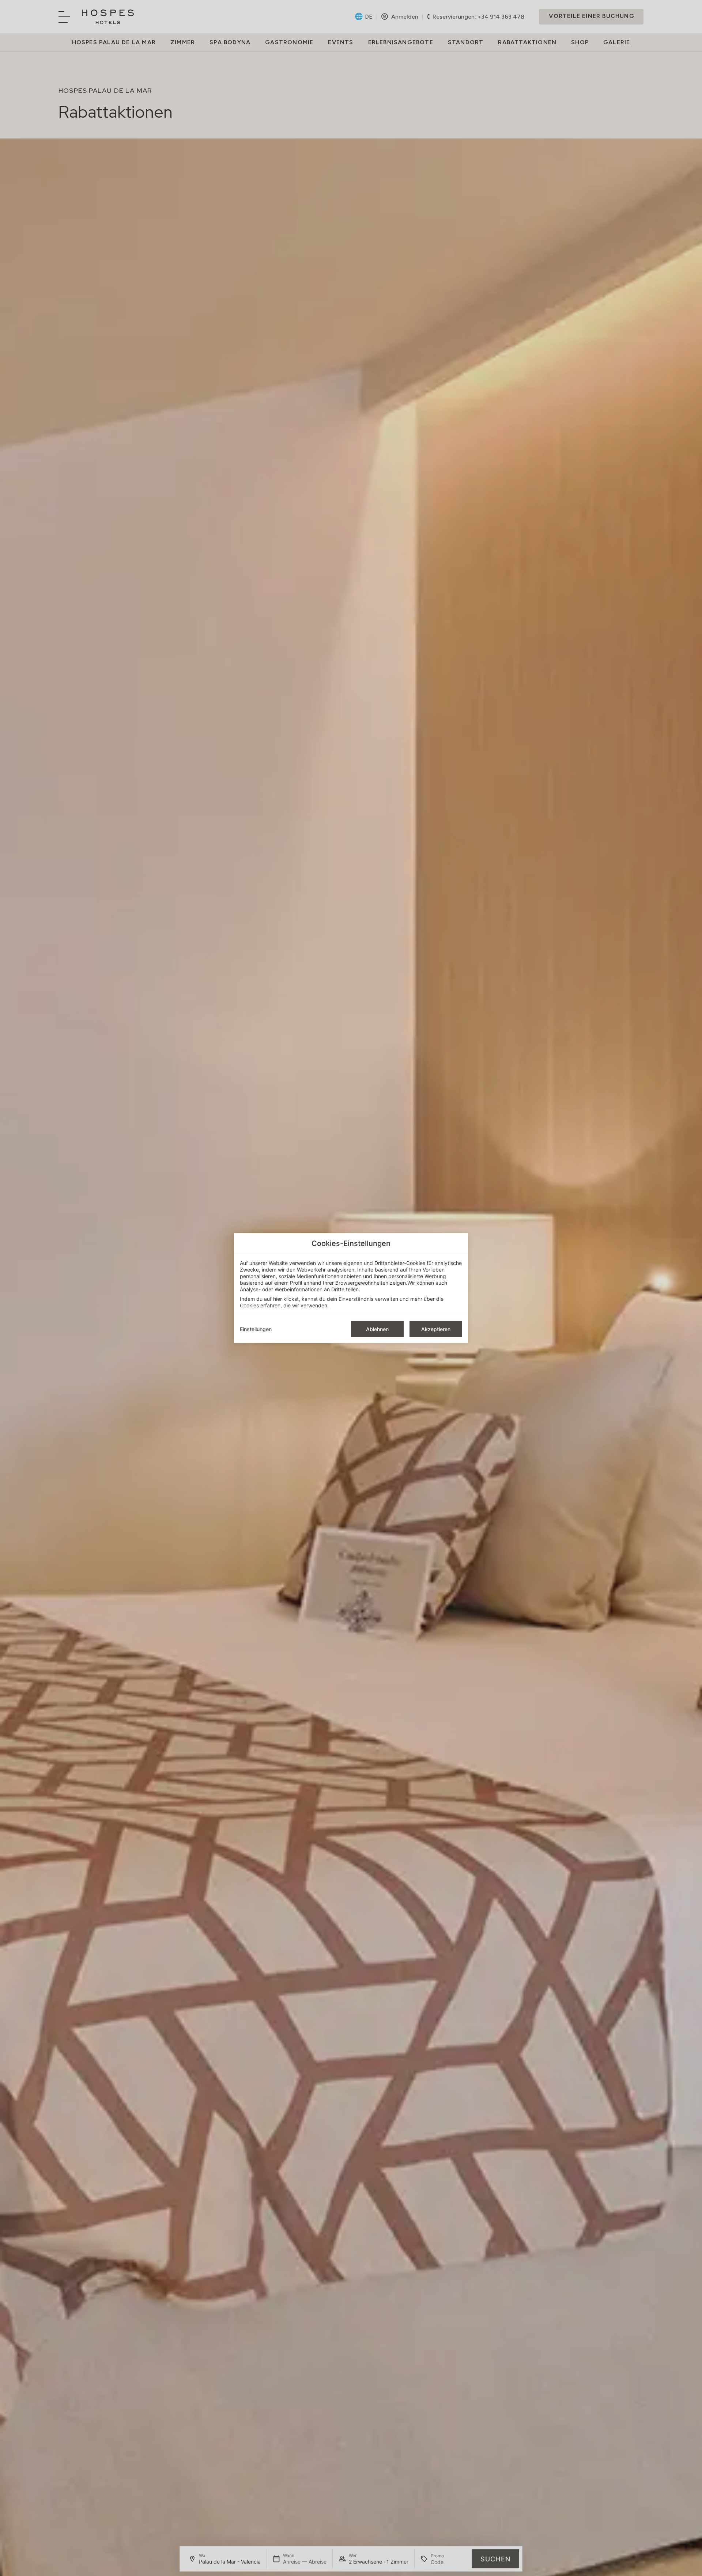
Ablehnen (377, 1329)
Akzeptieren (436, 1329)
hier (278, 1299)
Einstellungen (256, 1329)
